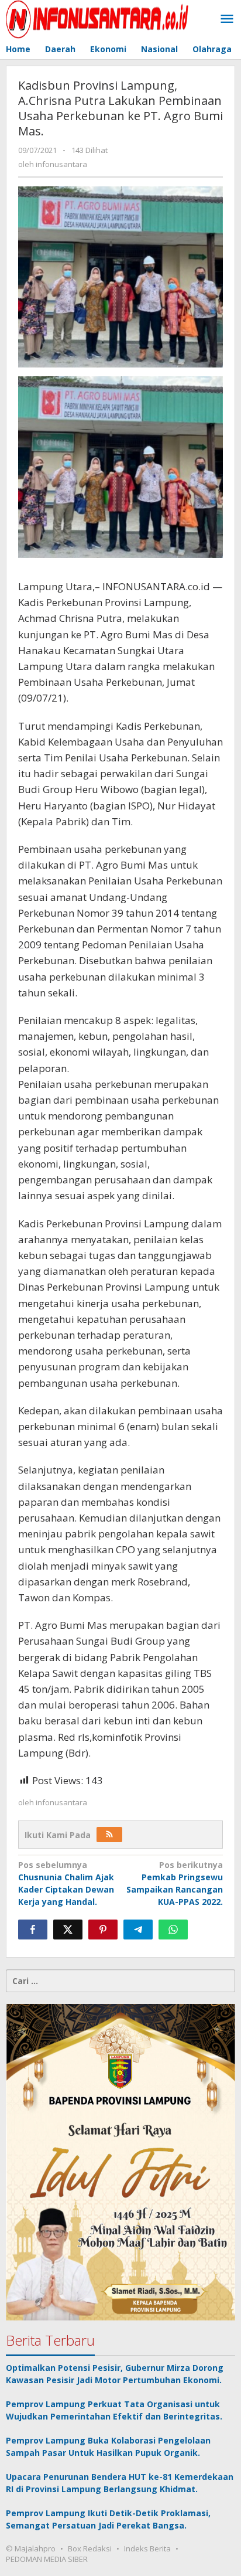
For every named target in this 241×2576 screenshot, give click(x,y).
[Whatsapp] (173, 1930)
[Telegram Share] (138, 1930)
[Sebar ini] (33, 1930)
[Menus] (227, 19)
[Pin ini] (103, 1930)
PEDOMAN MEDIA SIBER (47, 2559)
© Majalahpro (31, 2548)
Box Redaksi (90, 2548)
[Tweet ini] (68, 1930)
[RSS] (109, 1835)
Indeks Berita (147, 2548)
